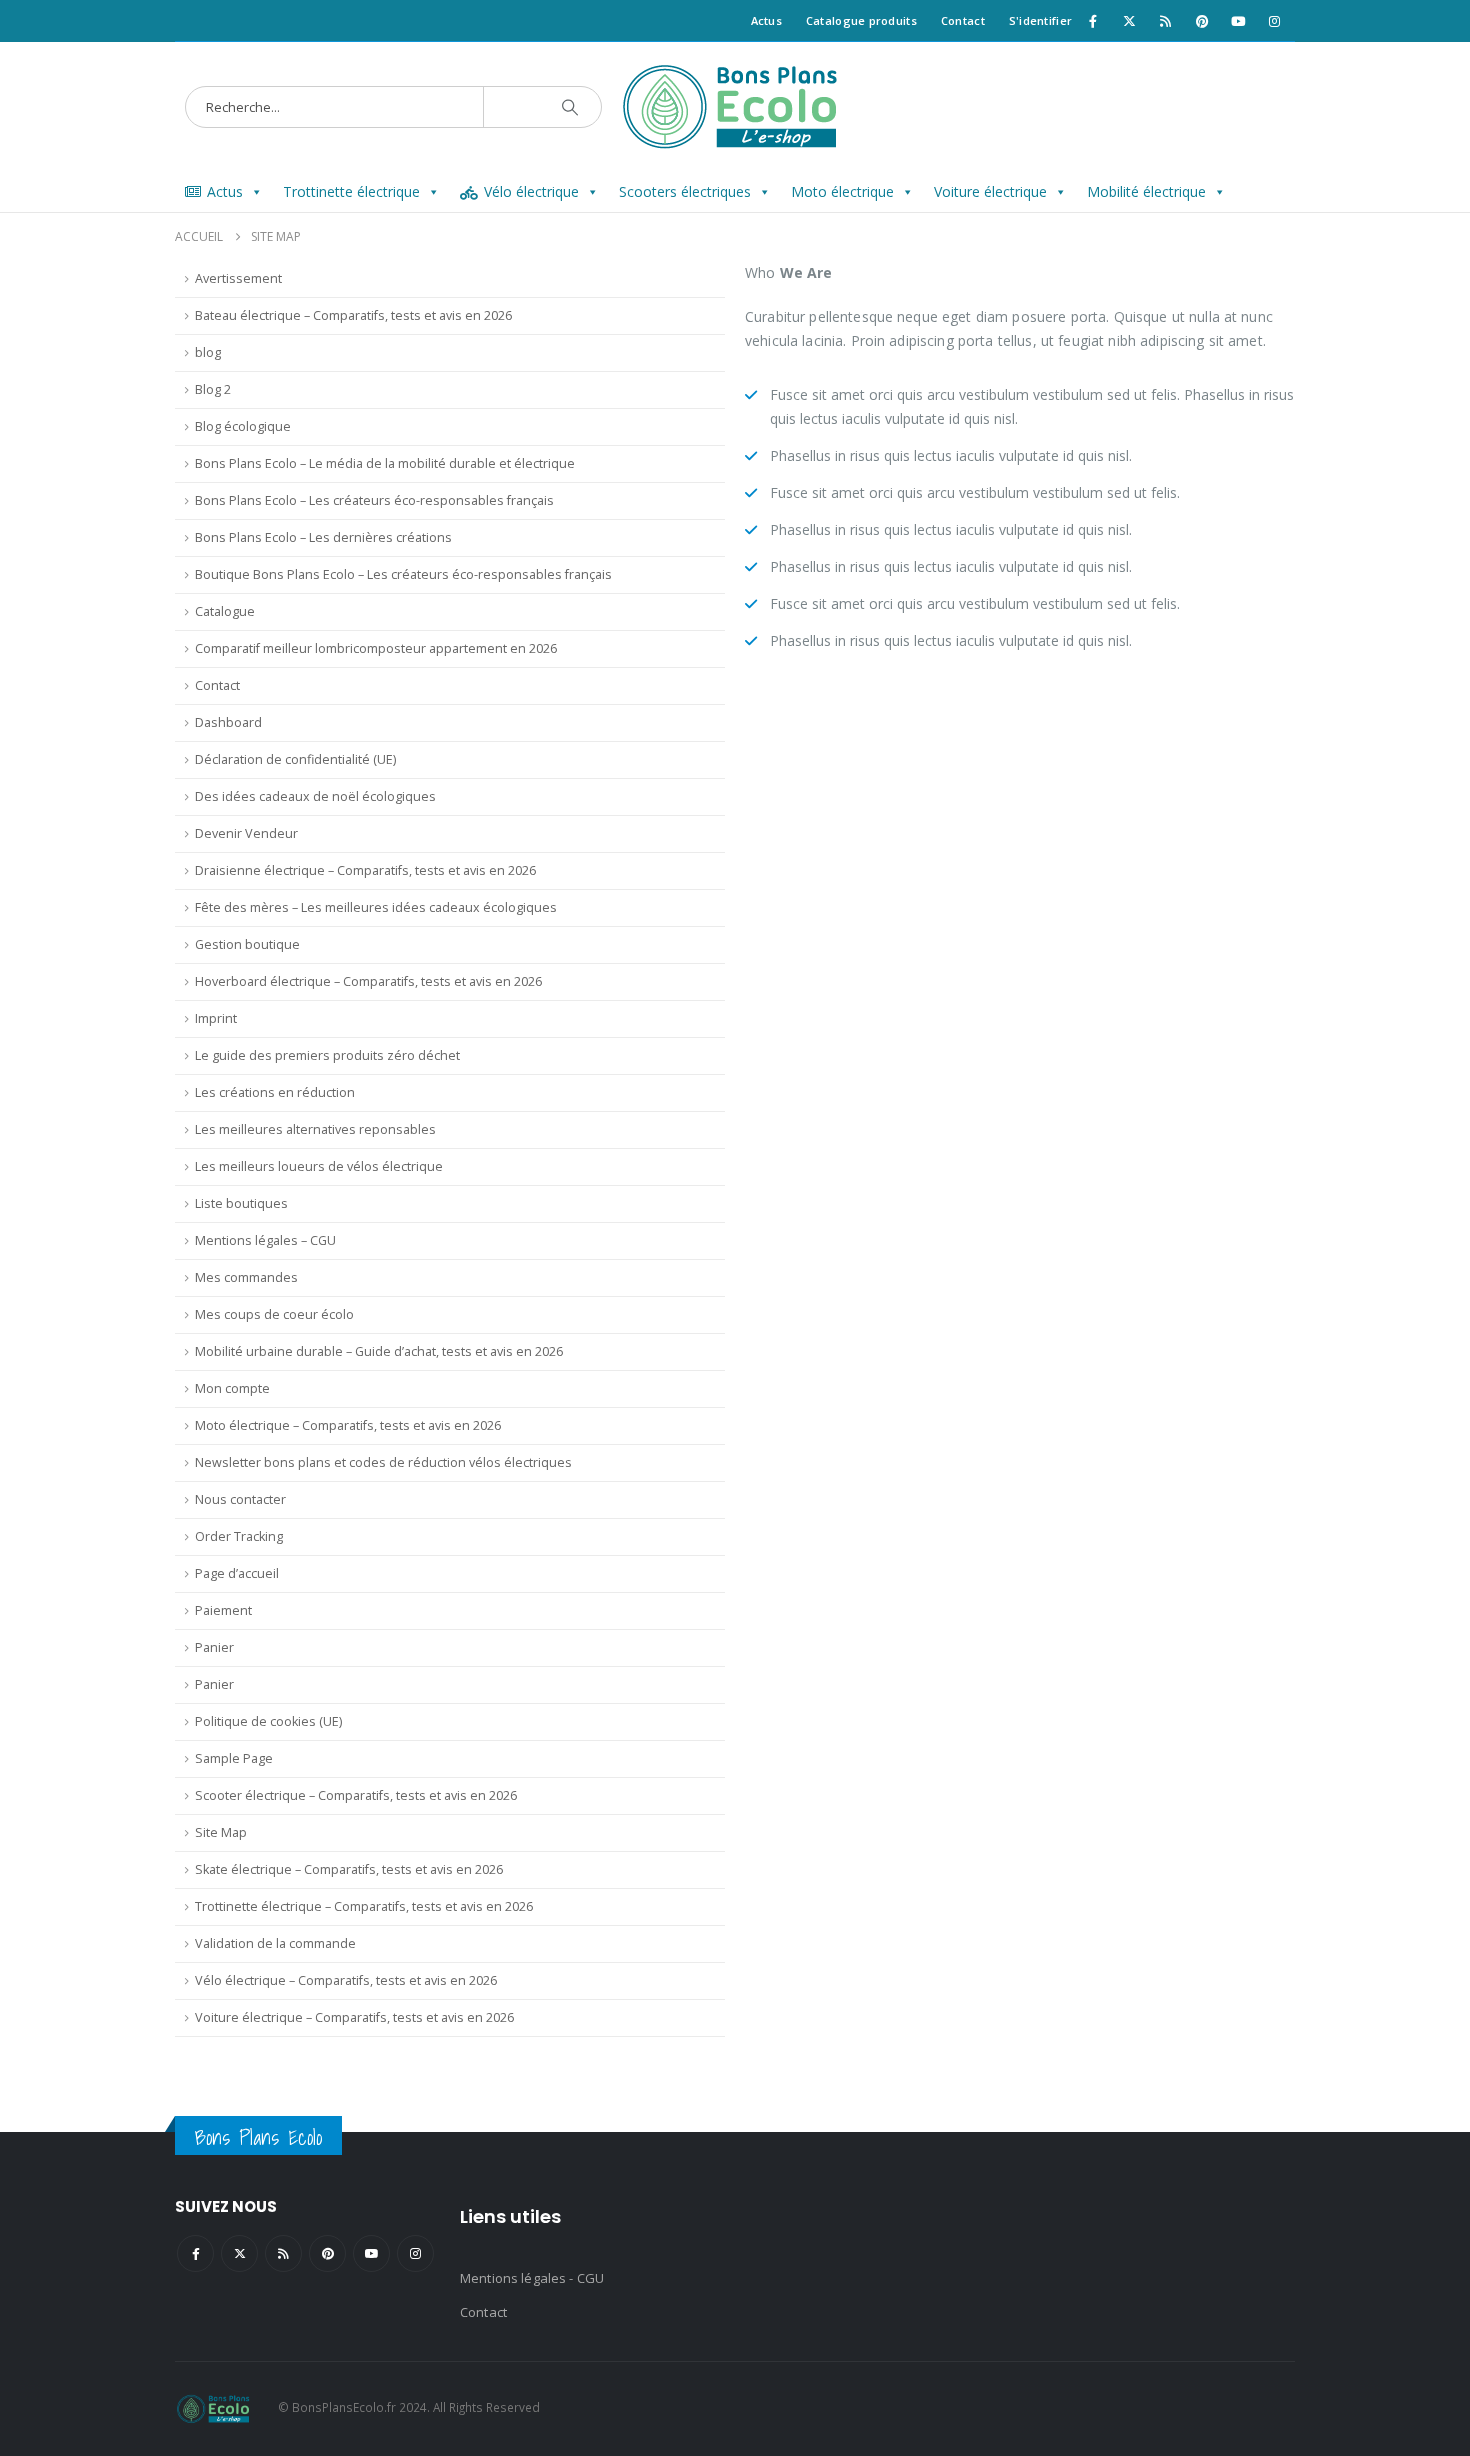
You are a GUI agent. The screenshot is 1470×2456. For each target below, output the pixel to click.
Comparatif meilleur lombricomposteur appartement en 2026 (376, 648)
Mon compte (232, 1388)
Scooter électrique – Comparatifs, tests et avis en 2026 (356, 1795)
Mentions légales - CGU (532, 2278)
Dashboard (228, 722)
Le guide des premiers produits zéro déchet (327, 1055)
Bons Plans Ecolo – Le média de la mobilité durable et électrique (385, 463)
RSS (283, 2253)
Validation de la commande (275, 1943)
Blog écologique (243, 426)
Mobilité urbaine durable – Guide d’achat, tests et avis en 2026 (379, 1351)
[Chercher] (570, 107)
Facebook (195, 2253)
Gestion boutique (247, 944)
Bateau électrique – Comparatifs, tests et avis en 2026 (353, 315)
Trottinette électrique (351, 191)
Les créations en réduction (275, 1092)
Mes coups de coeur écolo (274, 1314)
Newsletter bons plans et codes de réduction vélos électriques (383, 1462)
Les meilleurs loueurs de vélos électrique (319, 1166)
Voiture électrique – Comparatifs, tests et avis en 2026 (354, 2017)
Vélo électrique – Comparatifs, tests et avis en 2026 (346, 1980)
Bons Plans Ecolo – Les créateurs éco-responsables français (374, 500)
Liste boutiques (241, 1203)
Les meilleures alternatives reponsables (315, 1129)
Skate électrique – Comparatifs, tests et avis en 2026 (349, 1869)
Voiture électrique (990, 191)
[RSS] (1166, 21)
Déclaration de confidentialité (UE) (295, 759)
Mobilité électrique (1146, 191)
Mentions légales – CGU (265, 1240)
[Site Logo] (735, 107)
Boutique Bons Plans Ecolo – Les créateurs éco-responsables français (403, 574)
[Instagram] (1275, 21)
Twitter (239, 2253)
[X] (1129, 21)
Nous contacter (240, 1499)
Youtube (371, 2253)
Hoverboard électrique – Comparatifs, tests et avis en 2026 (368, 981)
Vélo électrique (531, 191)
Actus (766, 20)
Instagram (415, 2253)
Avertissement (238, 278)
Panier (214, 1647)
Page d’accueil (237, 1573)
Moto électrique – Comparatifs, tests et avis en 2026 (348, 1425)
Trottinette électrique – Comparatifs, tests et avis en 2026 (364, 1906)
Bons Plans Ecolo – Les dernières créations (323, 537)
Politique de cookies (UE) (268, 1721)
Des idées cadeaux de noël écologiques (315, 796)
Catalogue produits (861, 20)
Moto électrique (842, 191)
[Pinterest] (1202, 21)
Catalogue (225, 611)
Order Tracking (239, 1536)
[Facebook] (1093, 21)
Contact (963, 20)
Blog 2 (213, 389)
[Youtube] (1238, 21)
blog (208, 352)
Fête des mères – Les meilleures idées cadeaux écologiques (376, 907)
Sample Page (234, 1758)
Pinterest (327, 2253)
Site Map (221, 1832)
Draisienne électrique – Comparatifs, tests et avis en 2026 (365, 870)
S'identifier (1040, 20)
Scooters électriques (685, 191)
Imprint (216, 1018)
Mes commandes (246, 1277)
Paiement (223, 1610)
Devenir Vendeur (246, 833)
